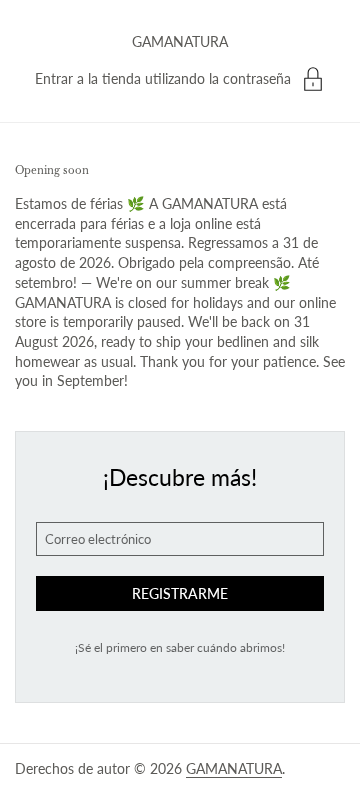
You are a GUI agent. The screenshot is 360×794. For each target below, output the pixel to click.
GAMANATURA (180, 41)
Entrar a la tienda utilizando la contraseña (163, 78)
